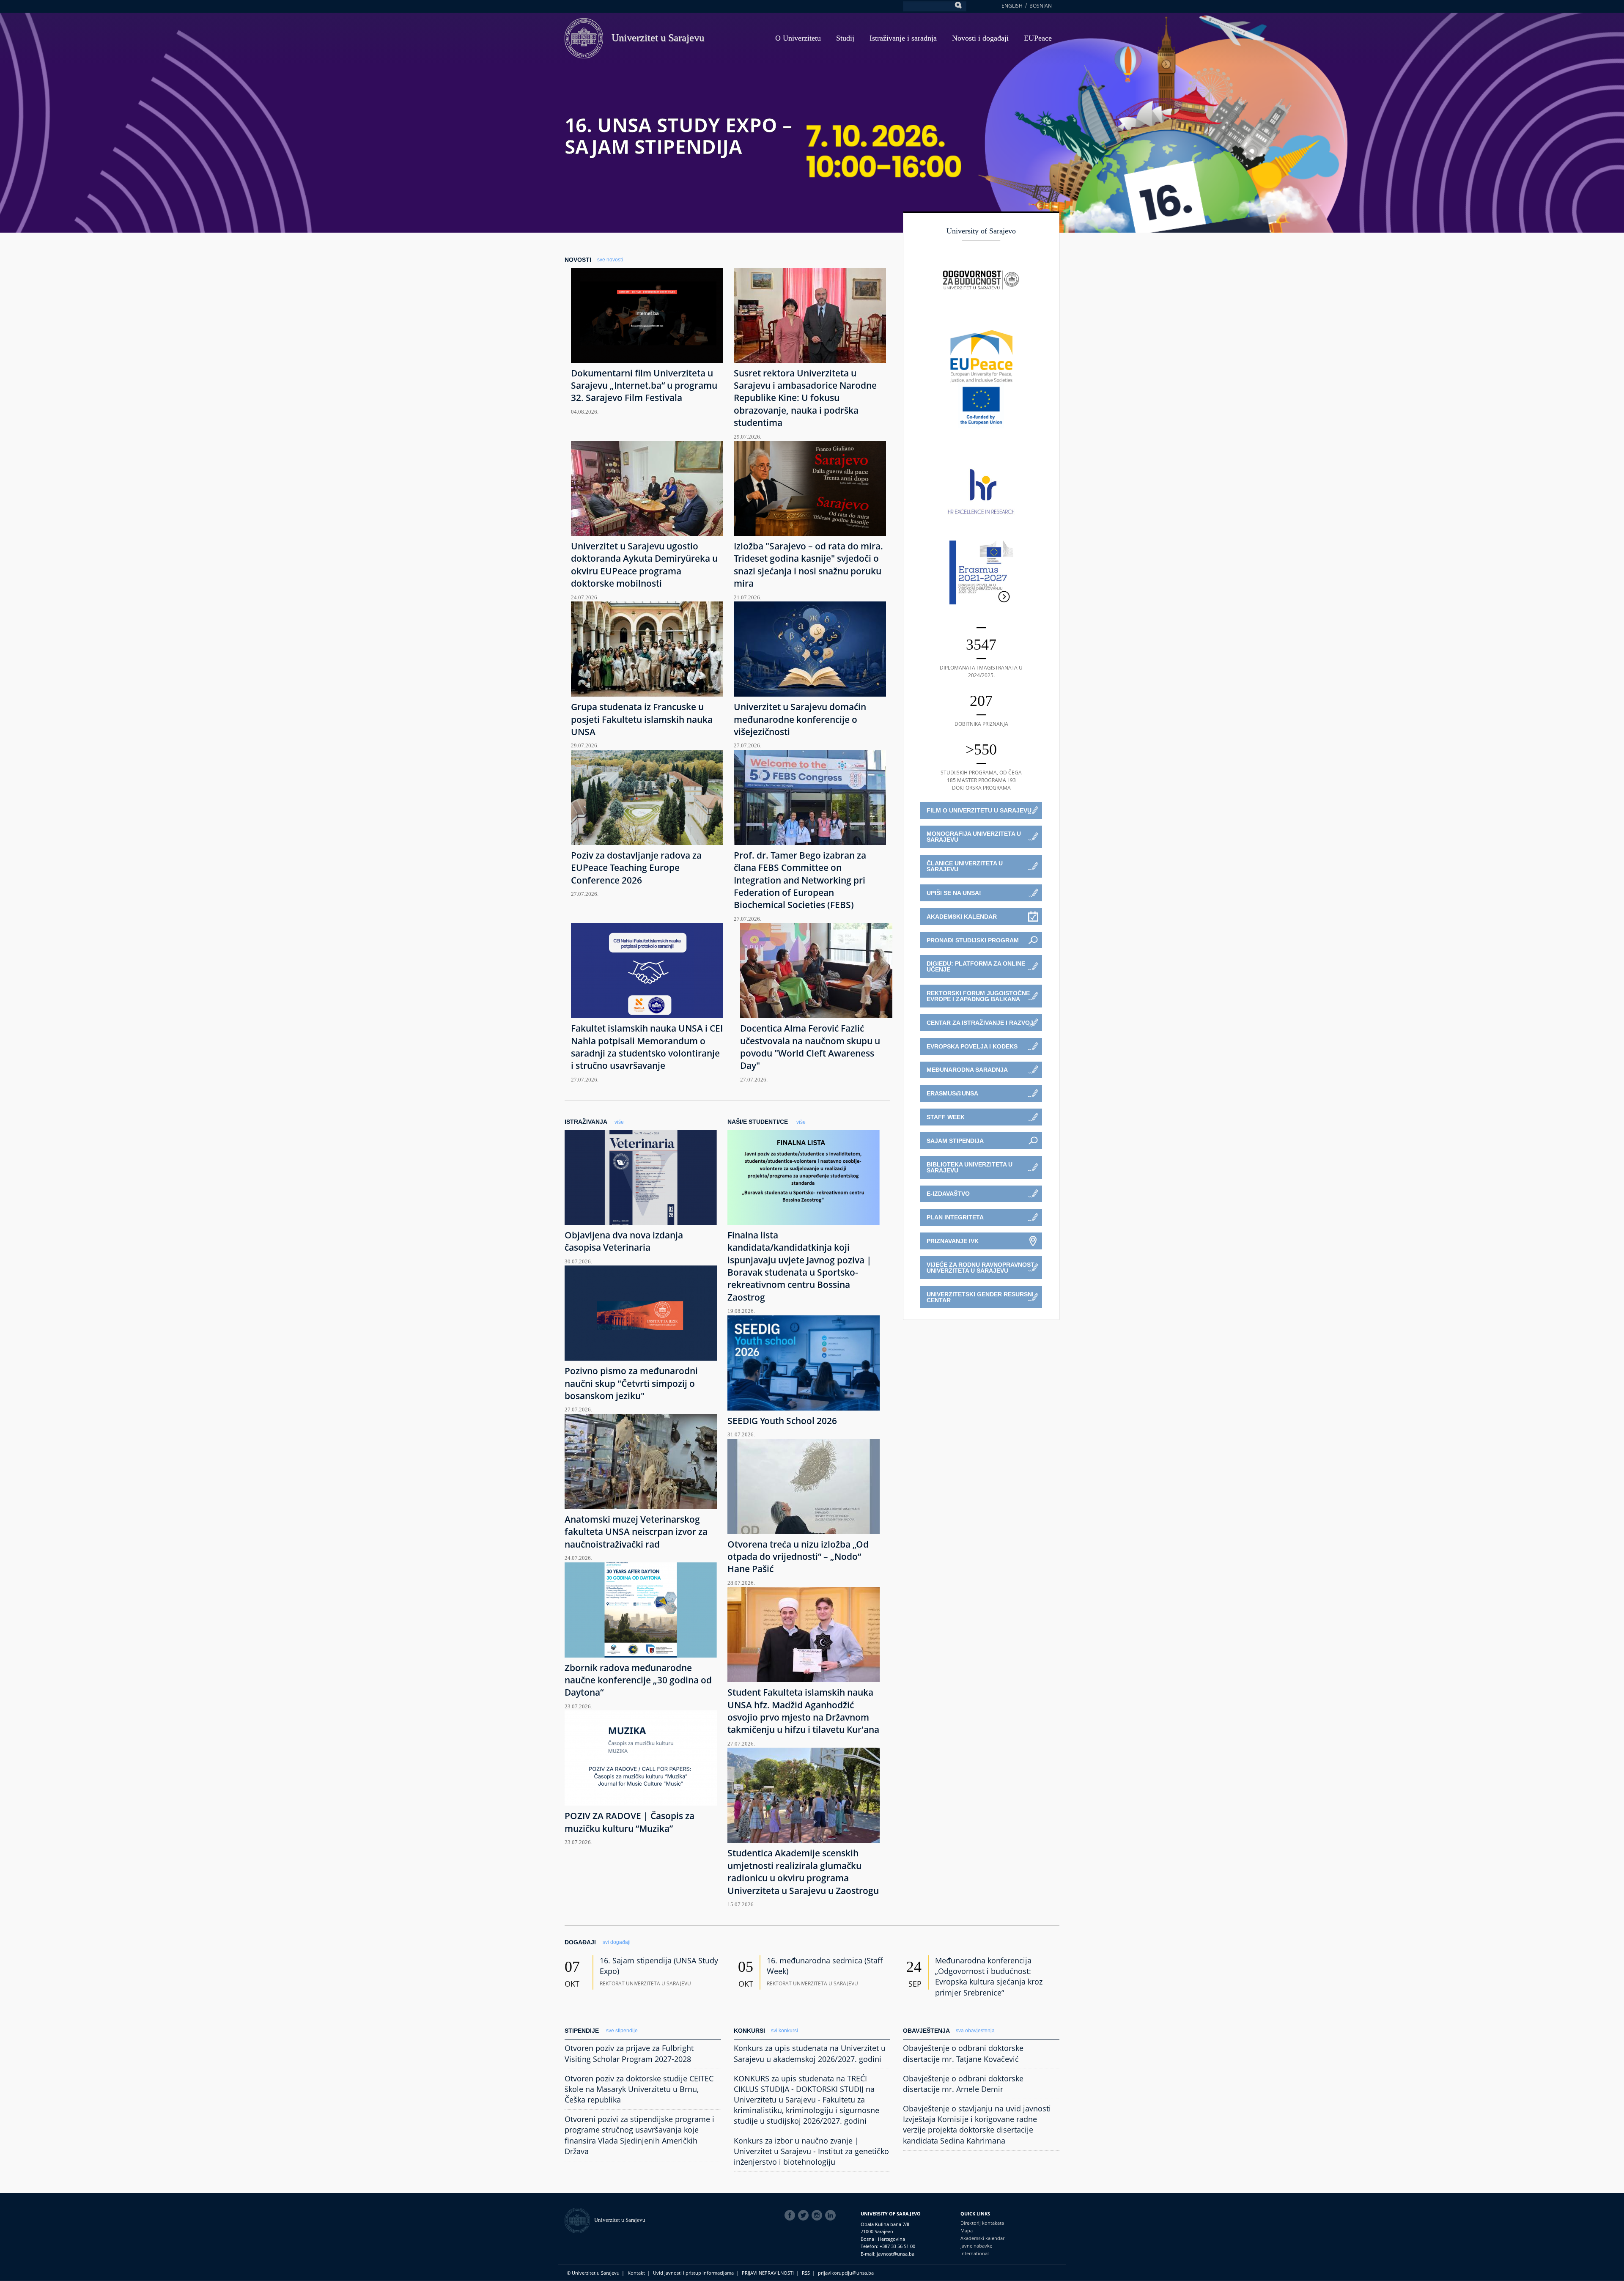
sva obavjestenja (975, 2031)
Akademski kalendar (982, 2238)
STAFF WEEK (946, 1117)
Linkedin (832, 2215)
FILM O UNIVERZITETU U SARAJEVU (979, 810)
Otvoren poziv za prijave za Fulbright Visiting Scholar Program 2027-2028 (629, 2053)
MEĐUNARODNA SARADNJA (967, 1070)
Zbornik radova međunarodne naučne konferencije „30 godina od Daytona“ (638, 1680)
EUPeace (1038, 38)
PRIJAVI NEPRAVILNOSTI (768, 2273)
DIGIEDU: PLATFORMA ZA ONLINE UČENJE (976, 966)
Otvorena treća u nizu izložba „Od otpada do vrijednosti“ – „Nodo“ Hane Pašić (798, 1557)
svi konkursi (785, 2031)
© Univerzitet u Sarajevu (593, 2273)
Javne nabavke (976, 2246)
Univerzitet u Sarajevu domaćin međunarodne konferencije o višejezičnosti (800, 719)
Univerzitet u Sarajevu (658, 38)
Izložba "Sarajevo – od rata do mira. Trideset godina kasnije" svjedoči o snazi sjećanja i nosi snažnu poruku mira (808, 565)
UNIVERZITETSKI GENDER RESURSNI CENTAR (980, 1297)
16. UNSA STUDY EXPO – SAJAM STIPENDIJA (678, 136)
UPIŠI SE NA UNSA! (954, 893)
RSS (806, 2273)
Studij (845, 38)
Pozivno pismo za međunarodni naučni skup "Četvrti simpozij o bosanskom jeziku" (631, 1383)
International (975, 2253)
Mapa (967, 2230)
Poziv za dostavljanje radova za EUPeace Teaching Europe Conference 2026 (636, 868)
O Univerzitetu (798, 38)
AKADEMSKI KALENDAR (962, 917)
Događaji (580, 1942)
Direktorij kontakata (982, 2223)
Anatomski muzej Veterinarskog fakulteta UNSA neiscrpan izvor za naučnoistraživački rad (636, 1532)
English (1012, 6)
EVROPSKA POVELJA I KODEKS (972, 1046)
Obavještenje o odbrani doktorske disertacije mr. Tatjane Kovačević (963, 2053)
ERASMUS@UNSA (952, 1093)
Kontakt (636, 2273)
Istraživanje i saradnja (903, 38)
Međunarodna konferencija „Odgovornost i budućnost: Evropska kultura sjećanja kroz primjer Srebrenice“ (989, 1976)
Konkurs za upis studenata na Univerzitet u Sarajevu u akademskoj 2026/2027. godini (810, 2053)
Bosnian (1041, 6)
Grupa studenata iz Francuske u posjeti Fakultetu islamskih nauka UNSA (642, 719)
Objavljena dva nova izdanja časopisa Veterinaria (624, 1241)
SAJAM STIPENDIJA (955, 1141)
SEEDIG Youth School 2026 (782, 1421)
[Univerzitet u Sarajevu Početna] (584, 37)
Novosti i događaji (980, 38)
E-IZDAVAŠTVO (948, 1194)
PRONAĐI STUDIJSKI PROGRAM (973, 940)
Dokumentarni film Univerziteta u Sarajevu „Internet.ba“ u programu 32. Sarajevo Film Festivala (644, 386)
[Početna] (579, 2220)
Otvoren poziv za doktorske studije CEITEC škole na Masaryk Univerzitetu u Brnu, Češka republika (639, 2089)
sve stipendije (622, 2031)
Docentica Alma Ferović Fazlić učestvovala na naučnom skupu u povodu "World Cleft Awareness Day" (810, 1047)
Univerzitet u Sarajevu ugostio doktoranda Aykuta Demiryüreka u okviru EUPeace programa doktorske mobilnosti (644, 565)
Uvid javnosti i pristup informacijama (693, 2273)
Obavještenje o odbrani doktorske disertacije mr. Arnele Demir (963, 2084)
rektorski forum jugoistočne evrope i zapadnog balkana (978, 996)
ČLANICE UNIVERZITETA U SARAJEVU (965, 866)
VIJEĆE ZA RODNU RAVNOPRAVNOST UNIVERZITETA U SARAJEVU (981, 1268)
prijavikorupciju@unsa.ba (846, 2273)
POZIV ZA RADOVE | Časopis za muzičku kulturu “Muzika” (630, 1822)
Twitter (805, 2215)
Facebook (791, 2215)
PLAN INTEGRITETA (955, 1217)
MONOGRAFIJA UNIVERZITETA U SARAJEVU (974, 837)
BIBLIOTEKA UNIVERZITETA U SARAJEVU (970, 1167)
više (619, 1122)
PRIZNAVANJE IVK (953, 1241)
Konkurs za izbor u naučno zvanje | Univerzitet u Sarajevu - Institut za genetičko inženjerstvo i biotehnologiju (811, 2151)
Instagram (818, 2215)
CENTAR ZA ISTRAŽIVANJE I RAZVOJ (980, 1023)
